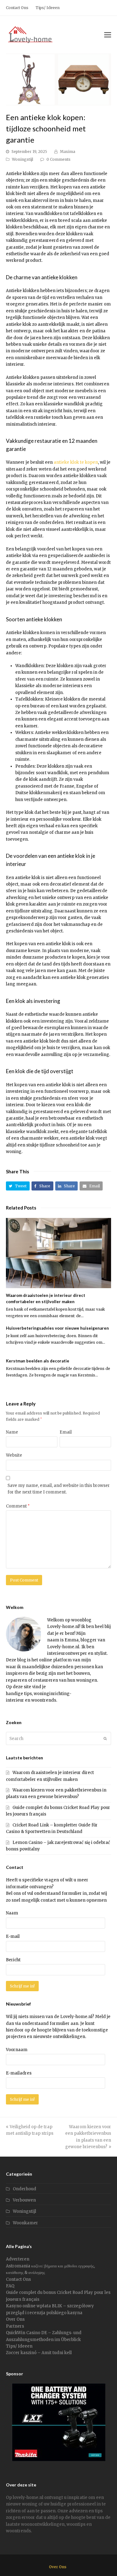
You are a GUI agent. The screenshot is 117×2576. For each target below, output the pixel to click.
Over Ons (15, 2319)
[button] (18, 1186)
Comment (18, 1506)
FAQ (10, 2286)
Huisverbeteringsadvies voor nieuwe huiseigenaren (57, 1328)
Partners (15, 2326)
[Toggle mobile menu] (108, 35)
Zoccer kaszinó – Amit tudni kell (39, 2353)
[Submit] (105, 1738)
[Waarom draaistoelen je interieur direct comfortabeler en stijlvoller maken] (59, 1253)
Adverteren (18, 2259)
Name (12, 1432)
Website (14, 1455)
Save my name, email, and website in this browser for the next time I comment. (59, 1489)
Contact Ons (18, 2279)
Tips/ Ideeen (19, 2346)
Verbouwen (24, 2200)
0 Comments (58, 159)
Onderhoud (24, 2189)
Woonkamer (25, 2223)
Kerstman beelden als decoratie (38, 1361)
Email (66, 1432)
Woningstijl (22, 159)
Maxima (68, 152)
